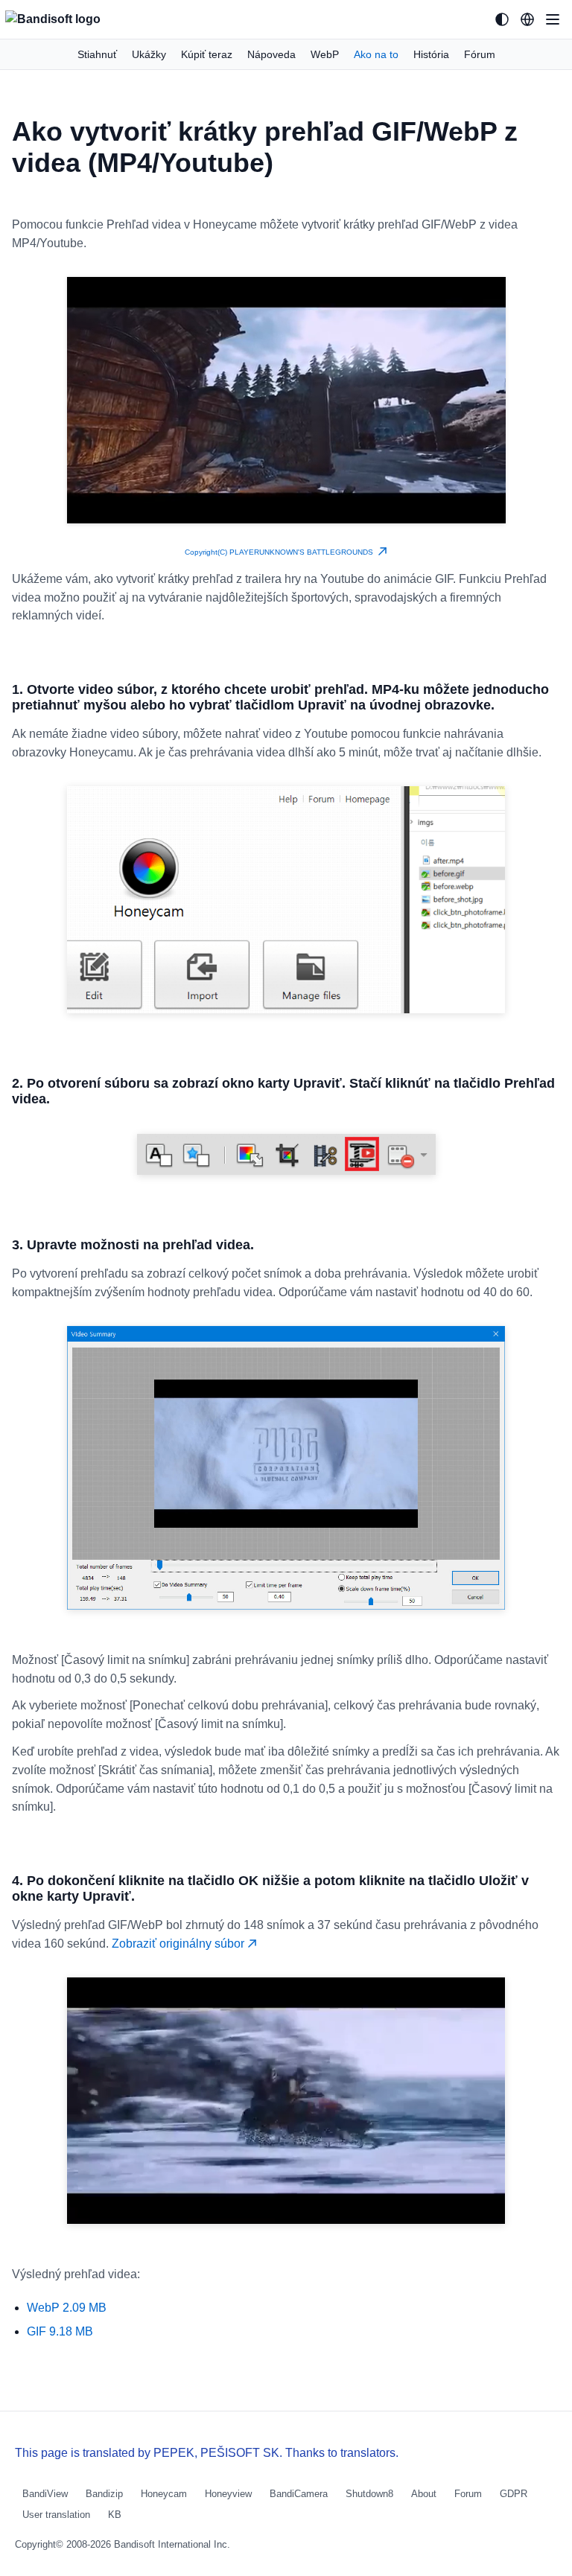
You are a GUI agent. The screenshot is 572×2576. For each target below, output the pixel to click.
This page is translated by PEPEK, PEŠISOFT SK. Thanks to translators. (207, 2453)
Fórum (480, 54)
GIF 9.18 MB (60, 2331)
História (431, 54)
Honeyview (228, 2494)
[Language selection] (527, 19)
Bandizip (104, 2494)
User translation (56, 2515)
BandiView (45, 2494)
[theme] (502, 19)
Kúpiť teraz (207, 54)
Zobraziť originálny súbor (179, 1944)
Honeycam (164, 2494)
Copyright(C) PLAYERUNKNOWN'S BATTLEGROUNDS (281, 552)
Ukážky (149, 54)
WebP (325, 54)
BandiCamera (299, 2494)
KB (115, 2515)
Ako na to (376, 54)
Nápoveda (271, 54)
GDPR (514, 2494)
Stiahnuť (97, 54)
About (424, 2494)
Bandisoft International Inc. (172, 2544)
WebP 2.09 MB (67, 2308)
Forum (468, 2494)
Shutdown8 (369, 2494)
